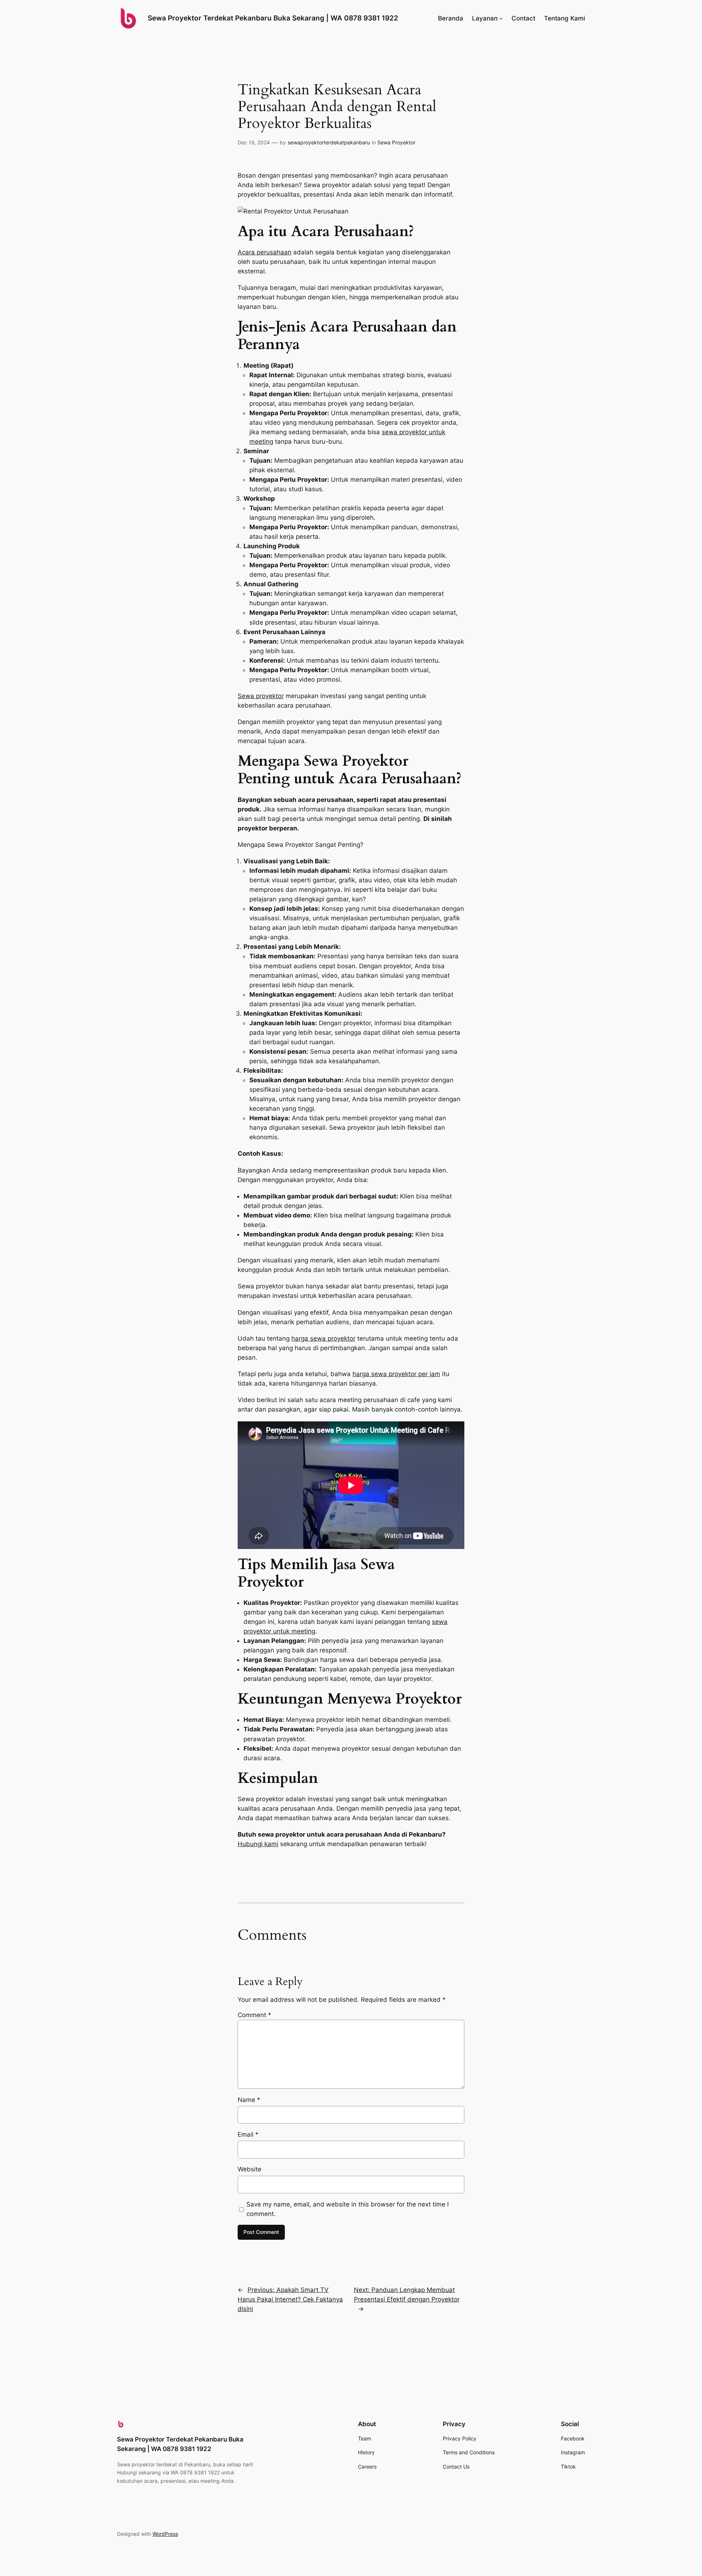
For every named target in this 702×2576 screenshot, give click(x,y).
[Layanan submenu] (501, 18)
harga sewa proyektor (323, 1338)
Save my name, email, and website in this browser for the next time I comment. (348, 2209)
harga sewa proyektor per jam (396, 1374)
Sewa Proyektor (396, 142)
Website (250, 2169)
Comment (254, 2015)
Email (248, 2134)
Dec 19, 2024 (254, 142)
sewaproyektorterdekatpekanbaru (329, 142)
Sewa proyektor (261, 696)
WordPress (165, 2534)
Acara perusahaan (265, 252)
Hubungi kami (258, 1844)
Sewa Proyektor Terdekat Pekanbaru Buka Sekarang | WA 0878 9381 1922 (273, 18)
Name (249, 2100)
